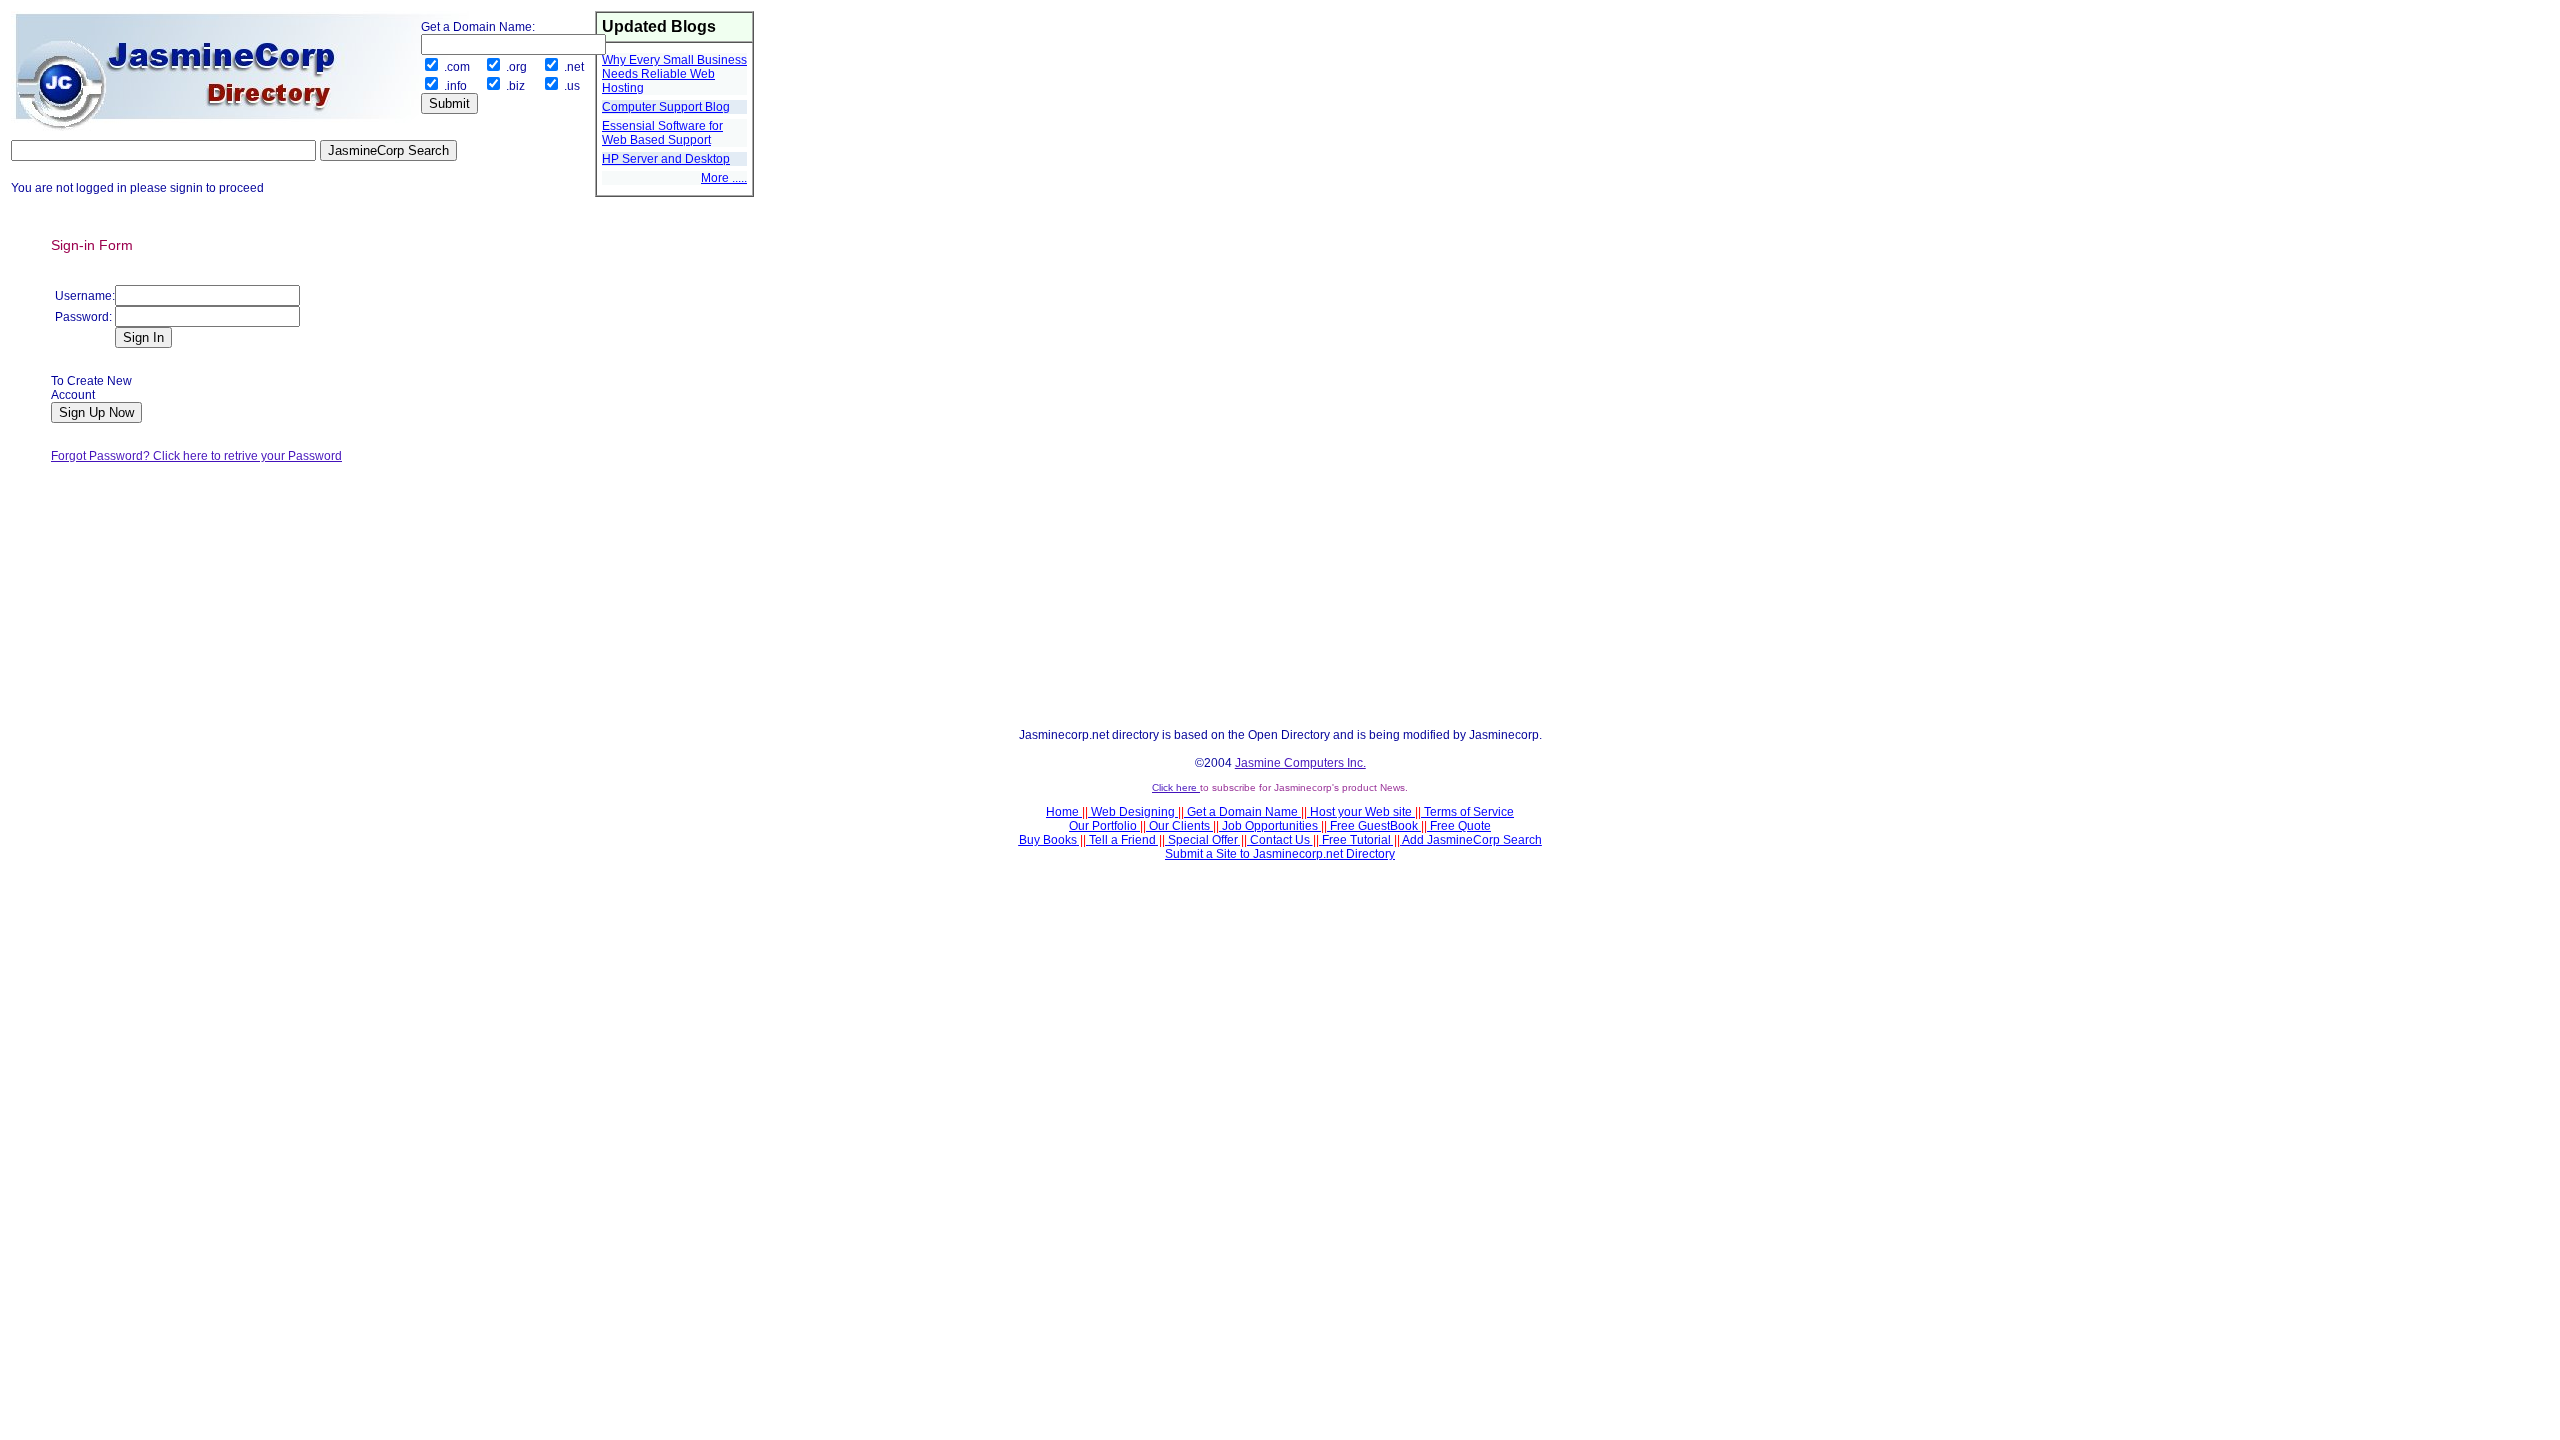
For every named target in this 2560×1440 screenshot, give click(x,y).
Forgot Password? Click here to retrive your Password (196, 456)
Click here (1176, 787)
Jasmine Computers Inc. (1300, 763)
